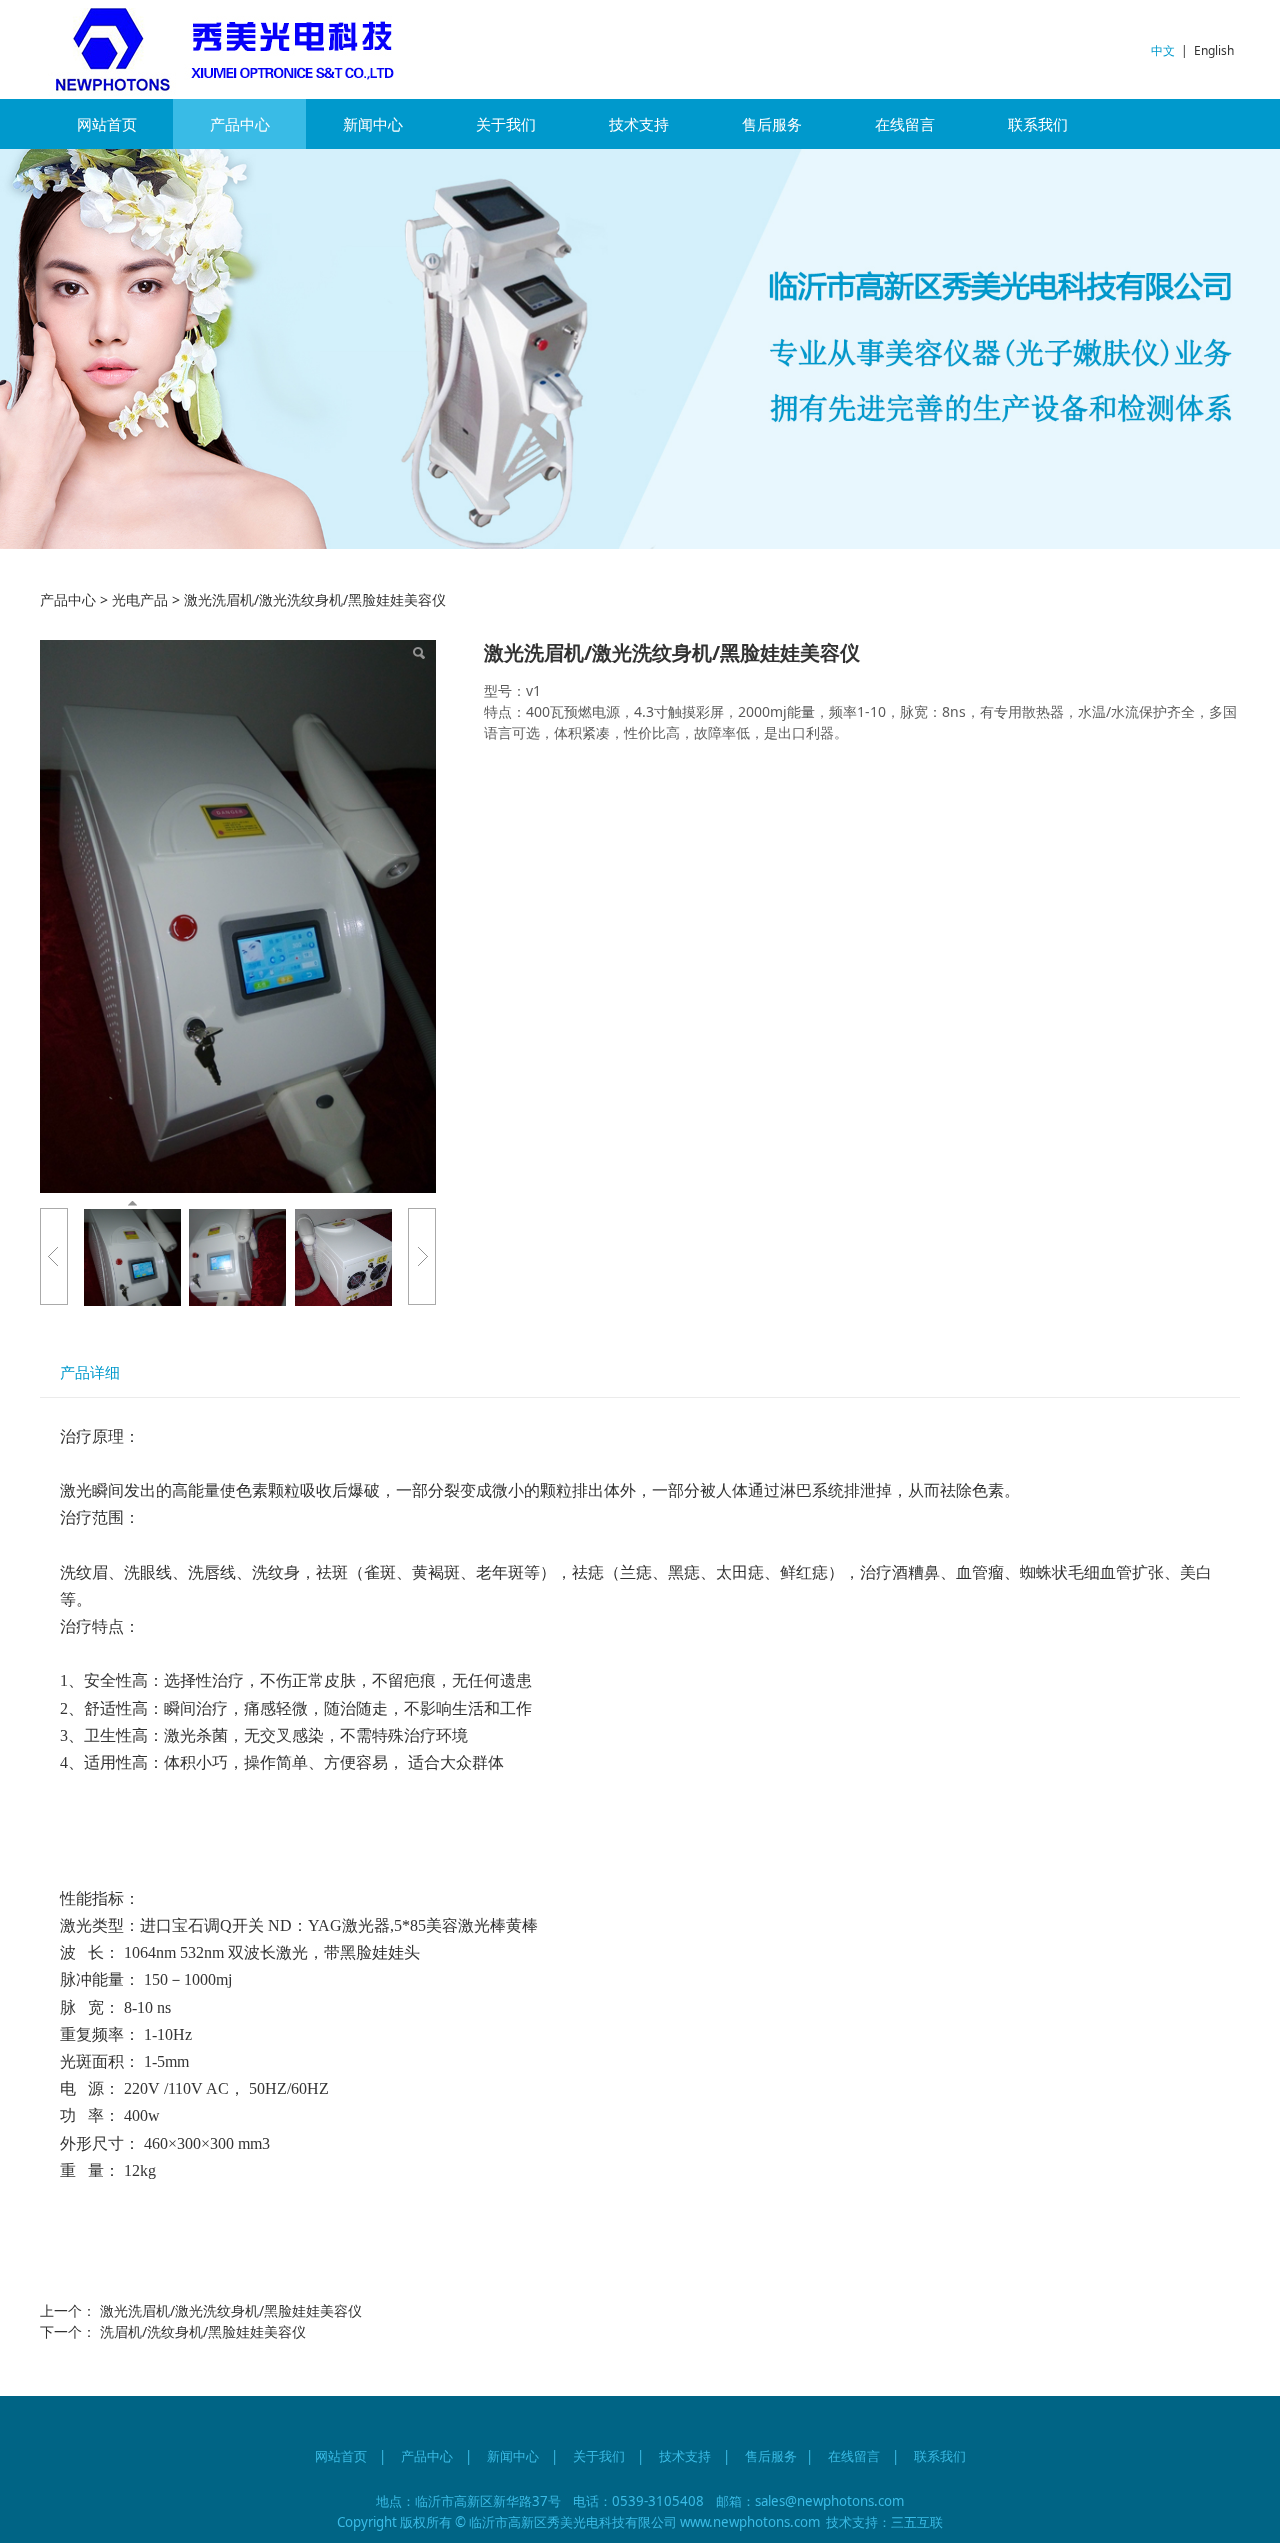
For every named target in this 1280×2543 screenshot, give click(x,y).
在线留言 (905, 124)
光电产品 (140, 599)
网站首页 (107, 124)
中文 (1163, 50)
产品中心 (240, 124)
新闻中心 (373, 124)
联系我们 (1038, 124)
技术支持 (639, 124)
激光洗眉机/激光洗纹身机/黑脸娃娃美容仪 (231, 2310)
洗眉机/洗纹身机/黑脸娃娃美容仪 (203, 2331)
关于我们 (506, 124)
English (1214, 50)
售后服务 (772, 124)
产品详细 (90, 1372)
